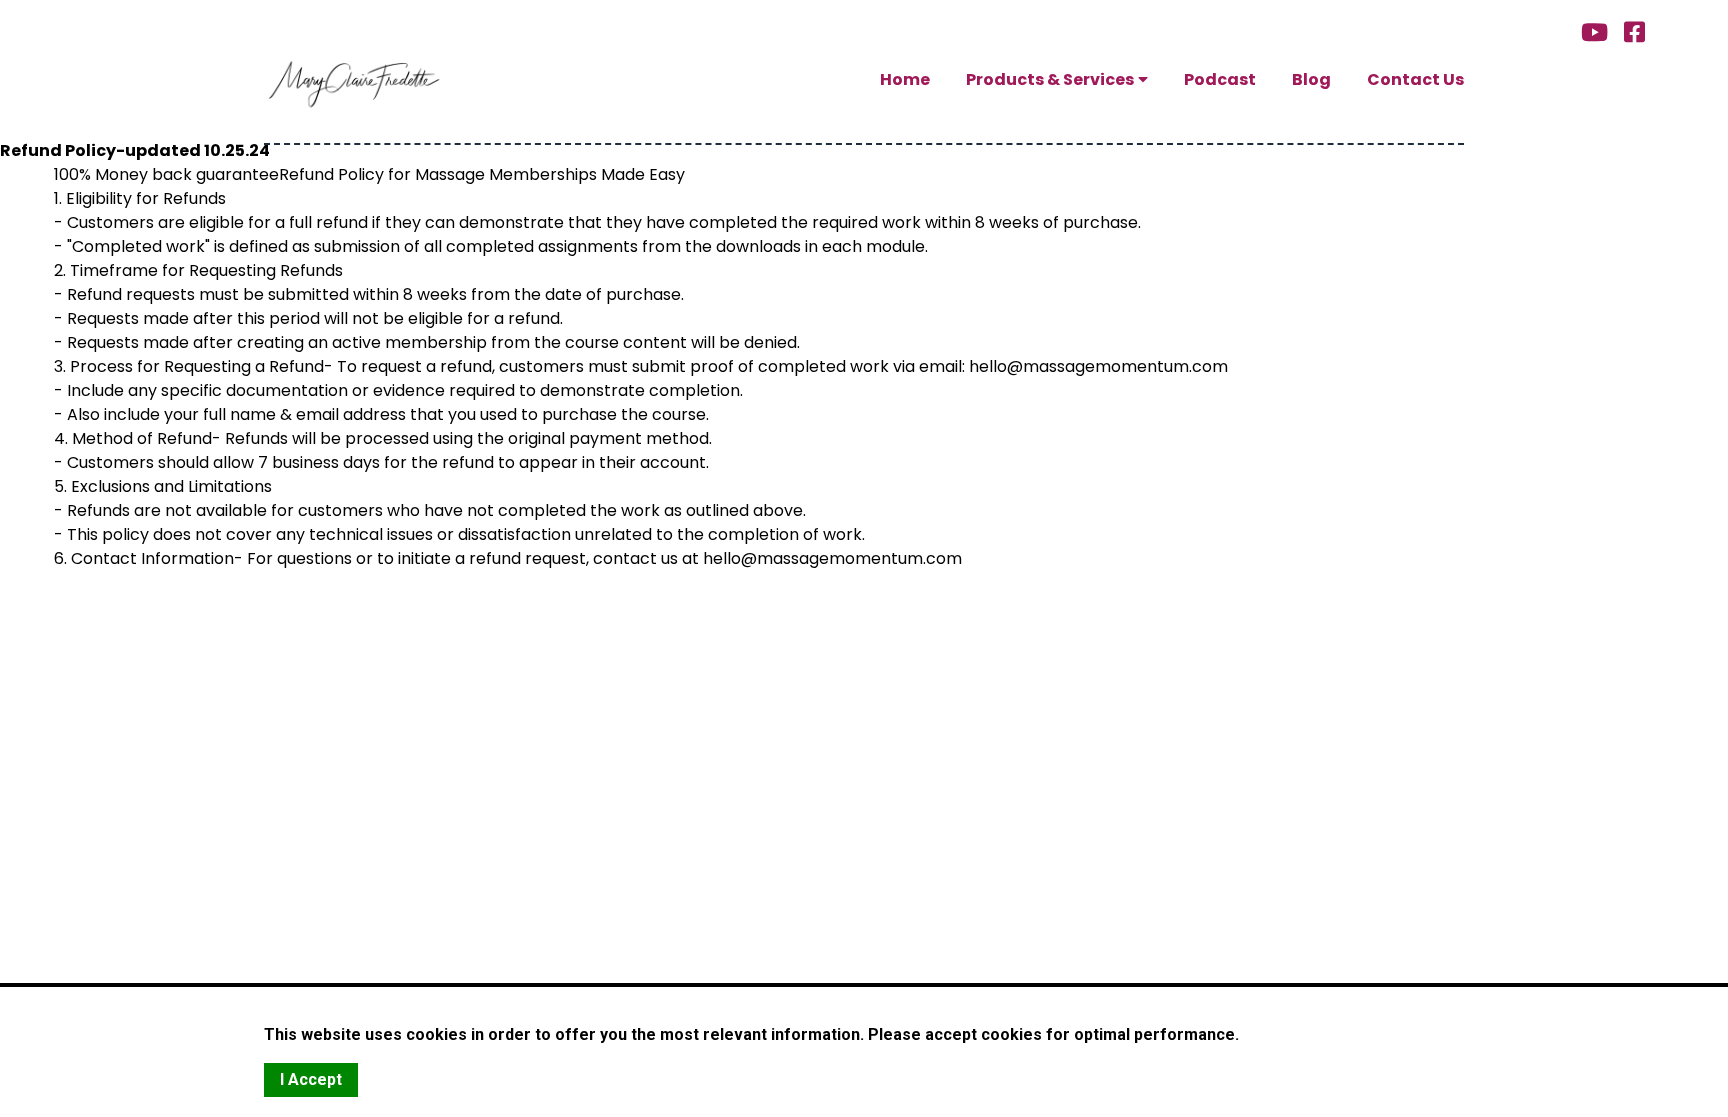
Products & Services (1050, 80)
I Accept (311, 1079)
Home (905, 80)
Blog (1311, 80)
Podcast (1220, 80)
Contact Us (1415, 80)
